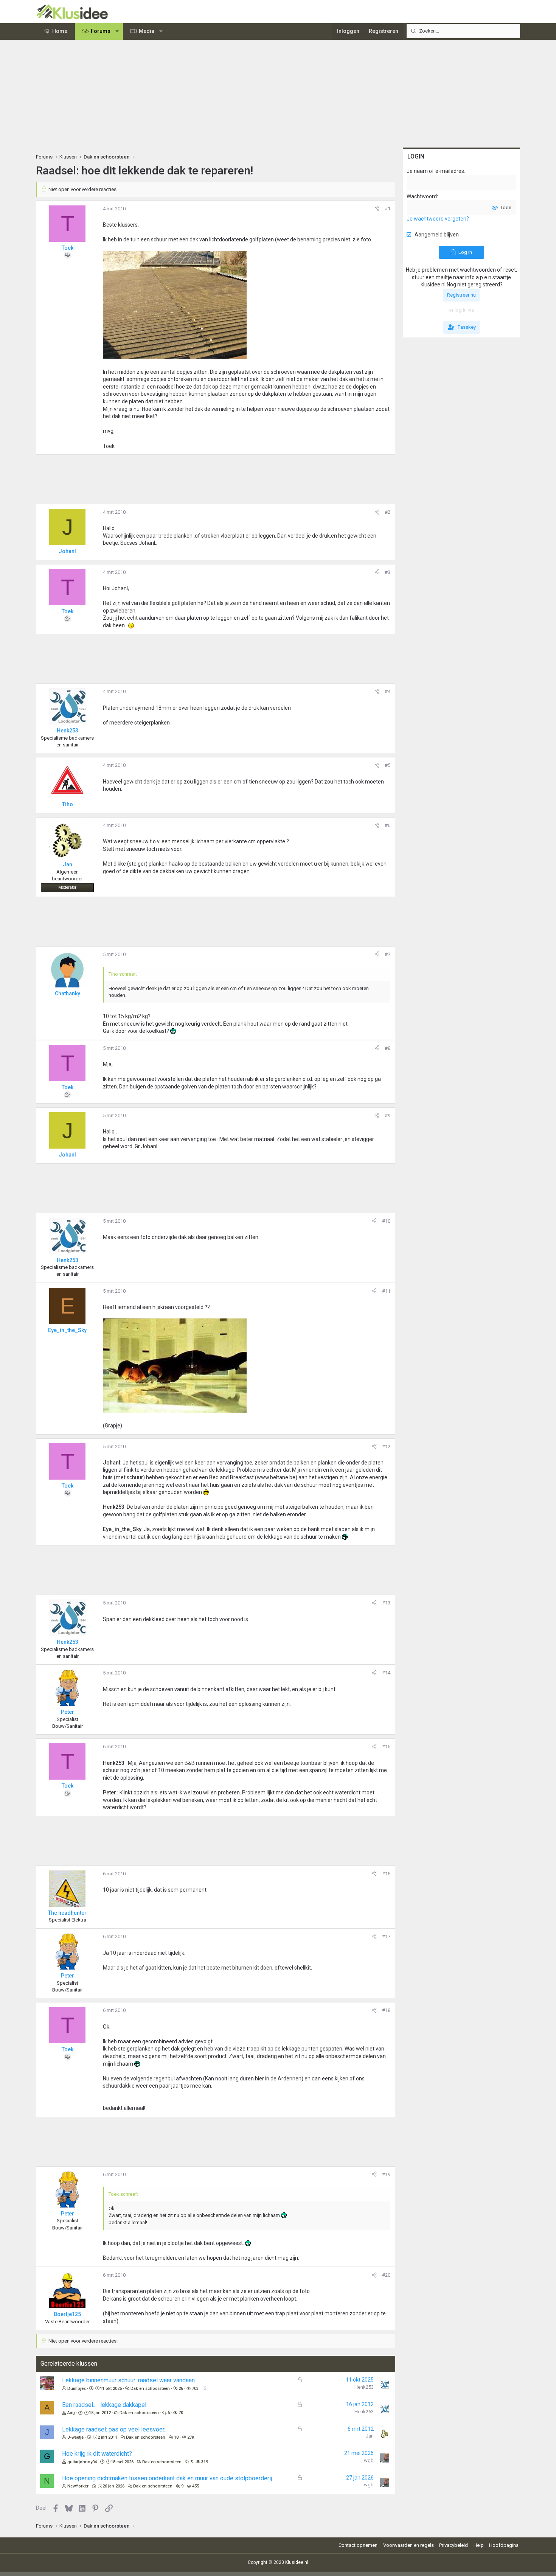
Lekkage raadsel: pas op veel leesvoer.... (115, 2429)
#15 (386, 1747)
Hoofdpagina (504, 2545)
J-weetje (75, 2437)
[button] (117, 31)
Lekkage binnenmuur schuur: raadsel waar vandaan (128, 2380)
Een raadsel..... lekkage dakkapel (104, 2405)
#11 (386, 1291)
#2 (387, 512)
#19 (386, 2174)
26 (181, 2389)
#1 (387, 209)
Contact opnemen (358, 2545)
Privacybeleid (453, 2545)
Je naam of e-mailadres (435, 171)
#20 (386, 2275)
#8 (387, 1048)
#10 (386, 1221)
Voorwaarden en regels (408, 2545)
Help (479, 2545)
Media (147, 31)
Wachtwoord (422, 196)
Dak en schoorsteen (150, 2389)
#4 (387, 691)
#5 (387, 765)
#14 (386, 1673)
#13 (386, 1603)
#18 (386, 2010)
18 (176, 2437)
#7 (387, 954)
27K (191, 2437)
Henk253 (364, 2387)
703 (195, 2389)
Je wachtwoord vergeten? (438, 219)
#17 (386, 1936)
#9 (387, 1115)
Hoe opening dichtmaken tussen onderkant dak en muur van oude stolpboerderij (167, 2478)
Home (60, 31)
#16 (386, 1874)
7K (181, 2413)
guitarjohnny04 (82, 2462)
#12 (386, 1447)
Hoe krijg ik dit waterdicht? (97, 2454)
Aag (71, 2413)
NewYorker (78, 2486)
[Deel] (377, 209)
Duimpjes (77, 2389)
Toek (68, 248)
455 (196, 2486)
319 (205, 2462)
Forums (101, 31)
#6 (387, 825)
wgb (369, 2460)
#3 (387, 572)
